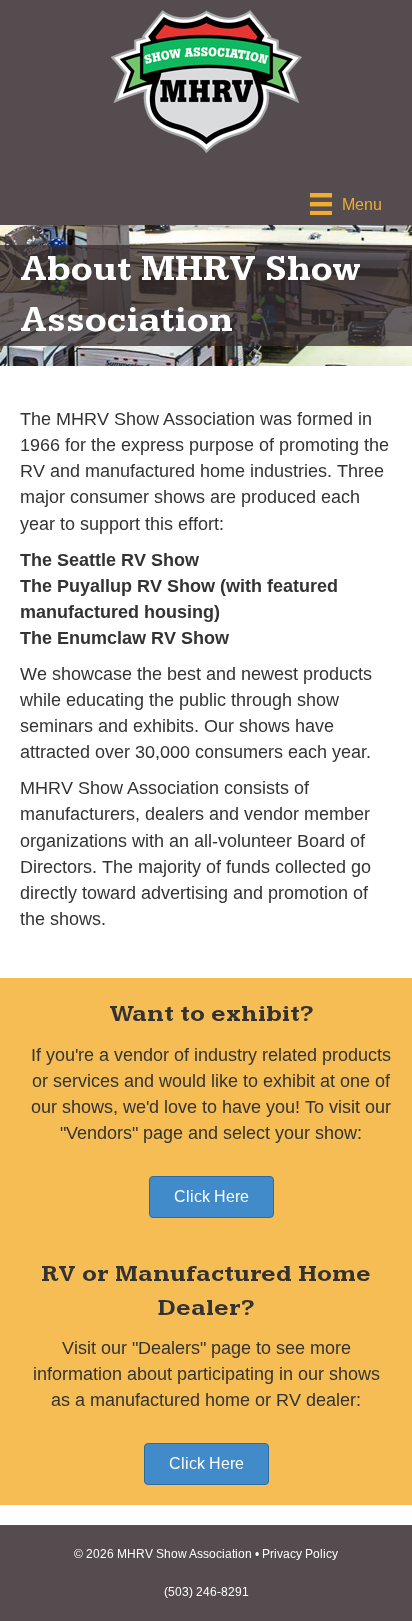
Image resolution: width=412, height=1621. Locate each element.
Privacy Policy (300, 1554)
